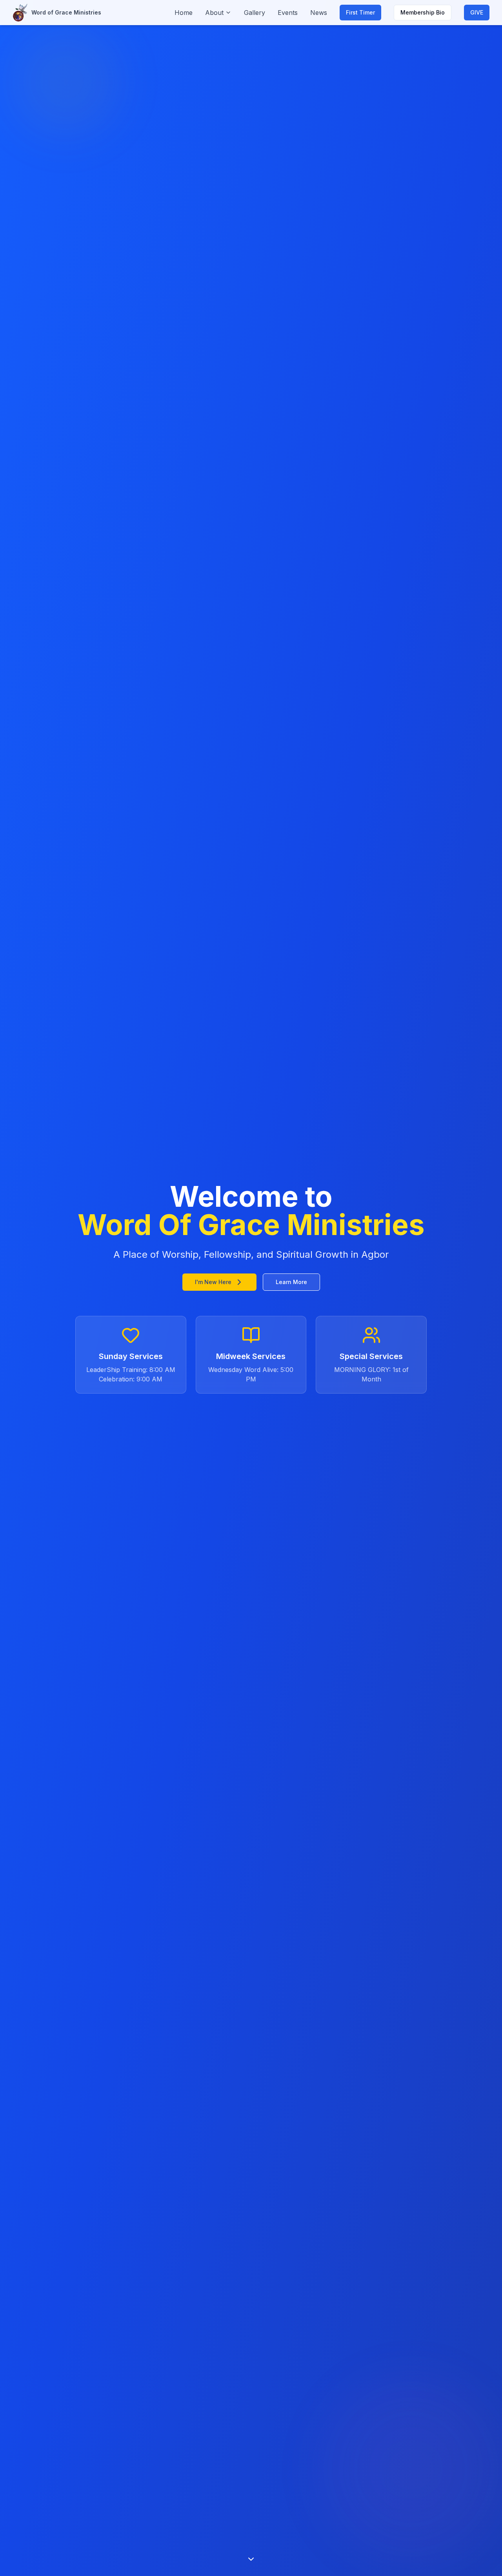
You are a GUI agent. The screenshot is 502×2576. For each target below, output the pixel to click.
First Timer (360, 12)
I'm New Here (213, 1282)
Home (184, 13)
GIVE (477, 12)
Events (288, 13)
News (319, 13)
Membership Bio (423, 12)
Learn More (291, 1282)
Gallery (255, 13)
